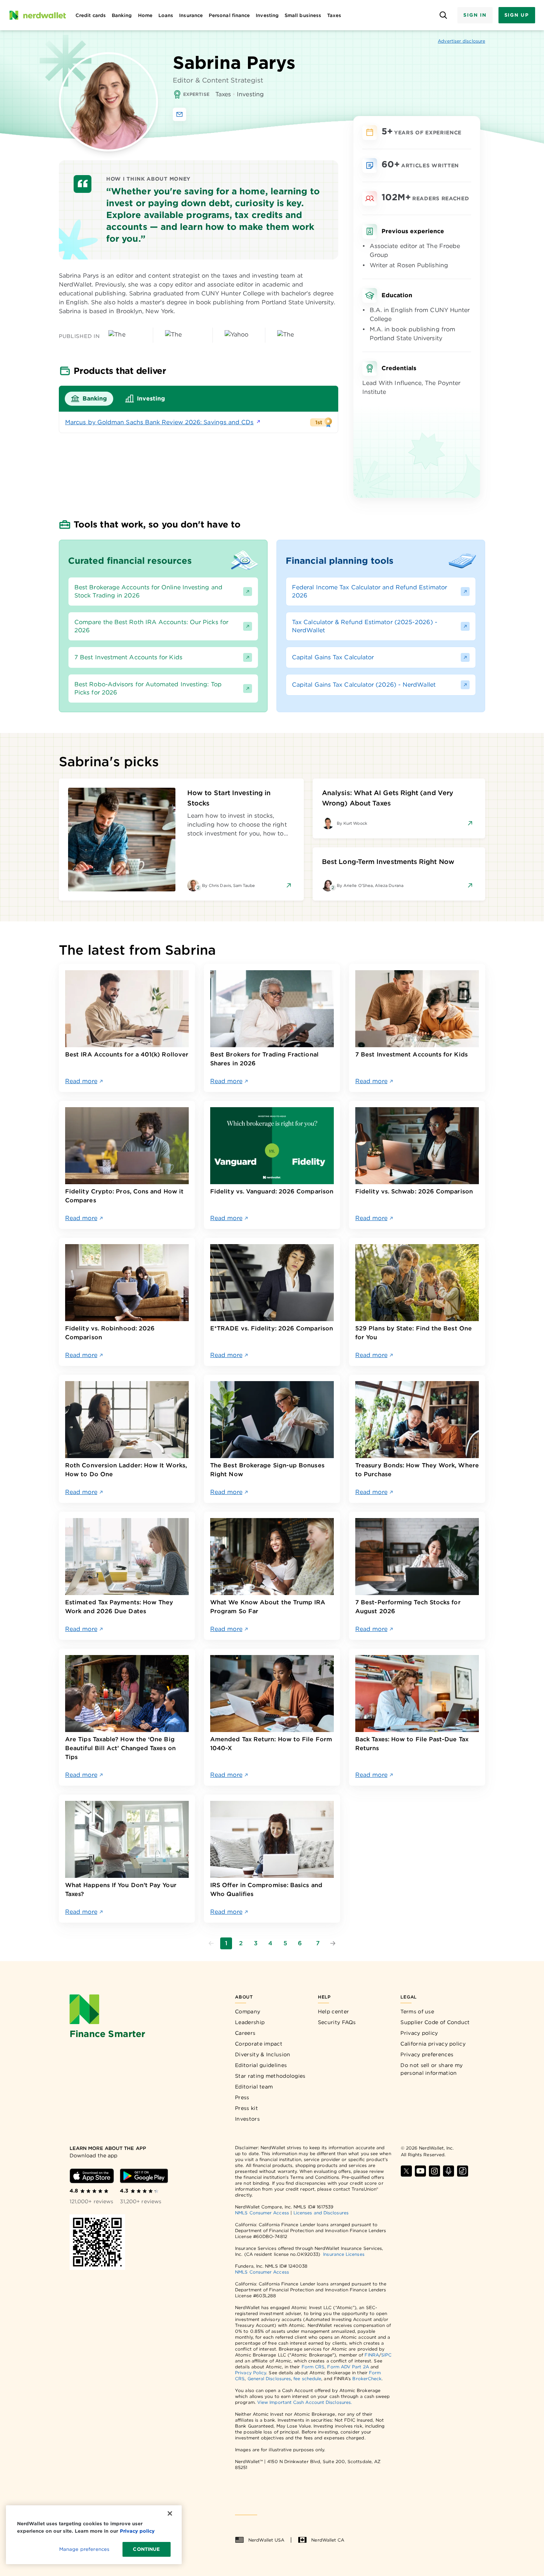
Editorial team (254, 2087)
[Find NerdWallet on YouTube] (420, 2171)
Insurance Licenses (344, 2254)
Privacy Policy (251, 2373)
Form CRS (313, 2367)
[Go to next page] (333, 1943)
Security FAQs (337, 2022)
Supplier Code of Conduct (435, 2022)
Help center (333, 2011)
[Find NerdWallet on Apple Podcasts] (449, 2171)
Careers (245, 2033)
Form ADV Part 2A (348, 2367)
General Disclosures (269, 2379)
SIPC (386, 2355)
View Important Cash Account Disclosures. (305, 2402)
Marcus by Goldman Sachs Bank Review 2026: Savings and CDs (159, 422)
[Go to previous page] (211, 1943)
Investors (247, 2119)
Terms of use (417, 2011)
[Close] (170, 2513)
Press (242, 2097)
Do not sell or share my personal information (431, 2069)
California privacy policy (433, 2044)
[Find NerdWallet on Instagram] (434, 2171)
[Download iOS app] (92, 2176)
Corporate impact (259, 2044)
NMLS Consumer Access (262, 2213)
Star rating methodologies (270, 2076)
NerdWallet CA (328, 2540)
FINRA (372, 2355)
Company (248, 2011)
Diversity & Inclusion (263, 2054)
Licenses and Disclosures (321, 2213)
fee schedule (307, 2379)
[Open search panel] (443, 15)
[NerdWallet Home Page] (37, 15)
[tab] (89, 399)
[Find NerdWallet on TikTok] (463, 2171)
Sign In (475, 15)
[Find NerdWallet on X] (406, 2171)
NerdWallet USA (266, 2540)
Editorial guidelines (261, 2065)
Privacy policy (419, 2033)
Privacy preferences (427, 2054)
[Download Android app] (144, 2176)
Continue (146, 2549)
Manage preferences (84, 2549)
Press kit (246, 2108)
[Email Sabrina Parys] (179, 114)
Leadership (250, 2022)
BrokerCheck (367, 2379)
